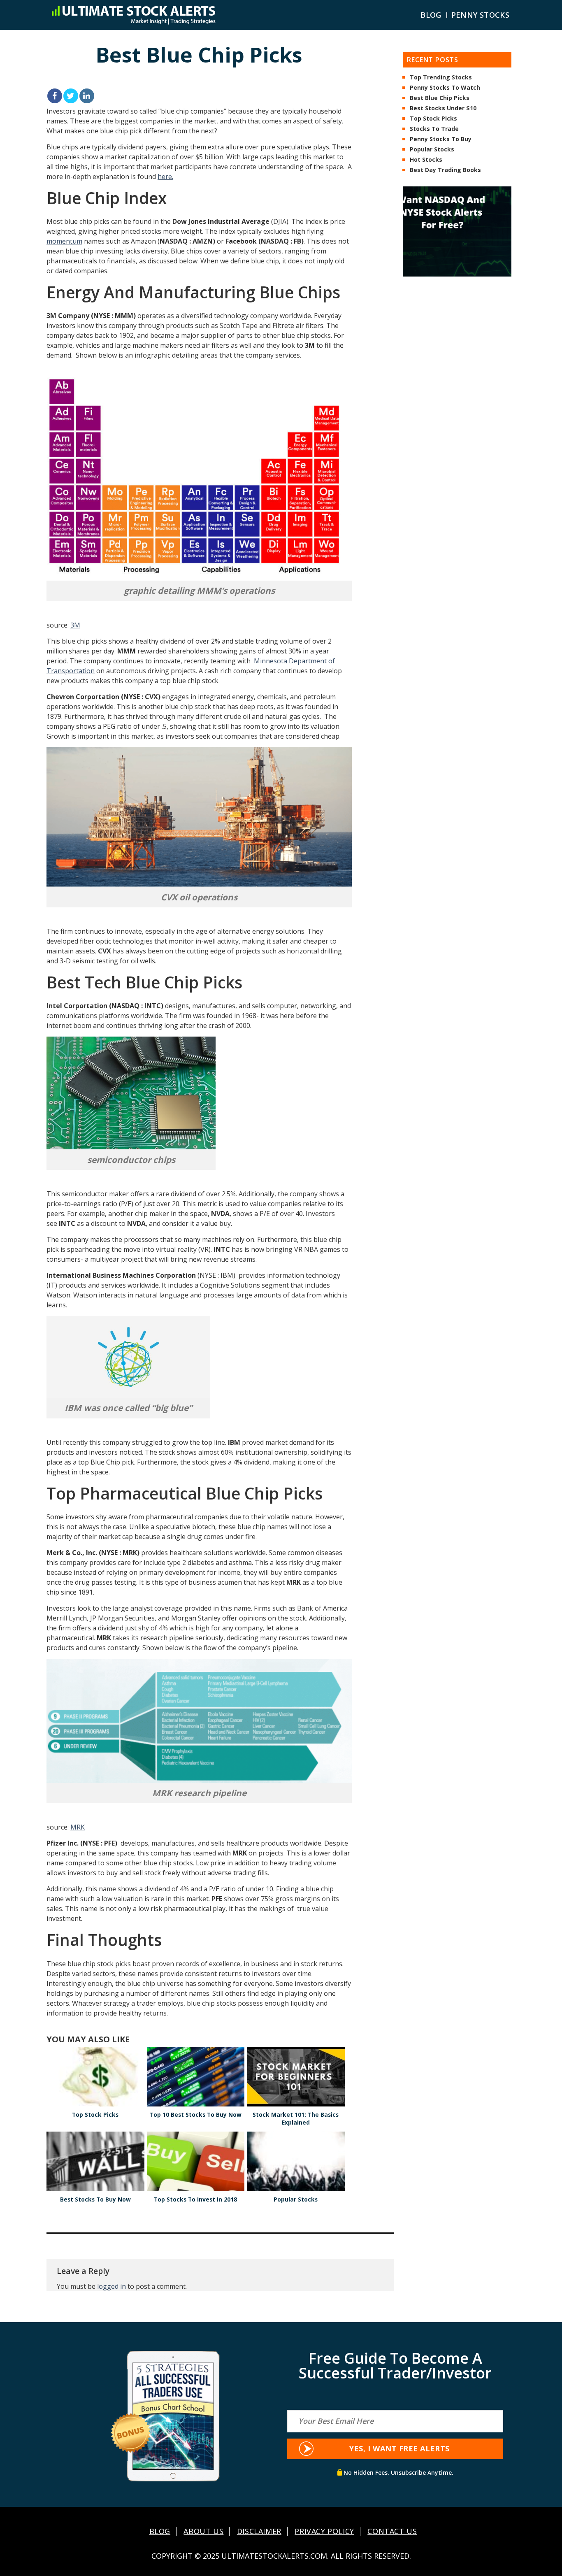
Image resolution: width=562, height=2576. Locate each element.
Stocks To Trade (434, 129)
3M (75, 625)
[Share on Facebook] (55, 96)
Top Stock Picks (433, 119)
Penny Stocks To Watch (445, 88)
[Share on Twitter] (71, 96)
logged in (111, 2286)
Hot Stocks (426, 160)
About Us (203, 2532)
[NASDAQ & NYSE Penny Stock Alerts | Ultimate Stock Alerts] (133, 15)
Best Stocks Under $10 (443, 109)
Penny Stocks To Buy (441, 139)
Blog (431, 15)
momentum (64, 241)
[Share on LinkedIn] (87, 96)
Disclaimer (259, 2532)
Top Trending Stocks (441, 78)
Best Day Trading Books (445, 170)
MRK (78, 1827)
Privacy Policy (324, 2532)
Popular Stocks (432, 150)
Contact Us (392, 2532)
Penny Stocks (480, 15)
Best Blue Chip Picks (440, 98)
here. (165, 177)
